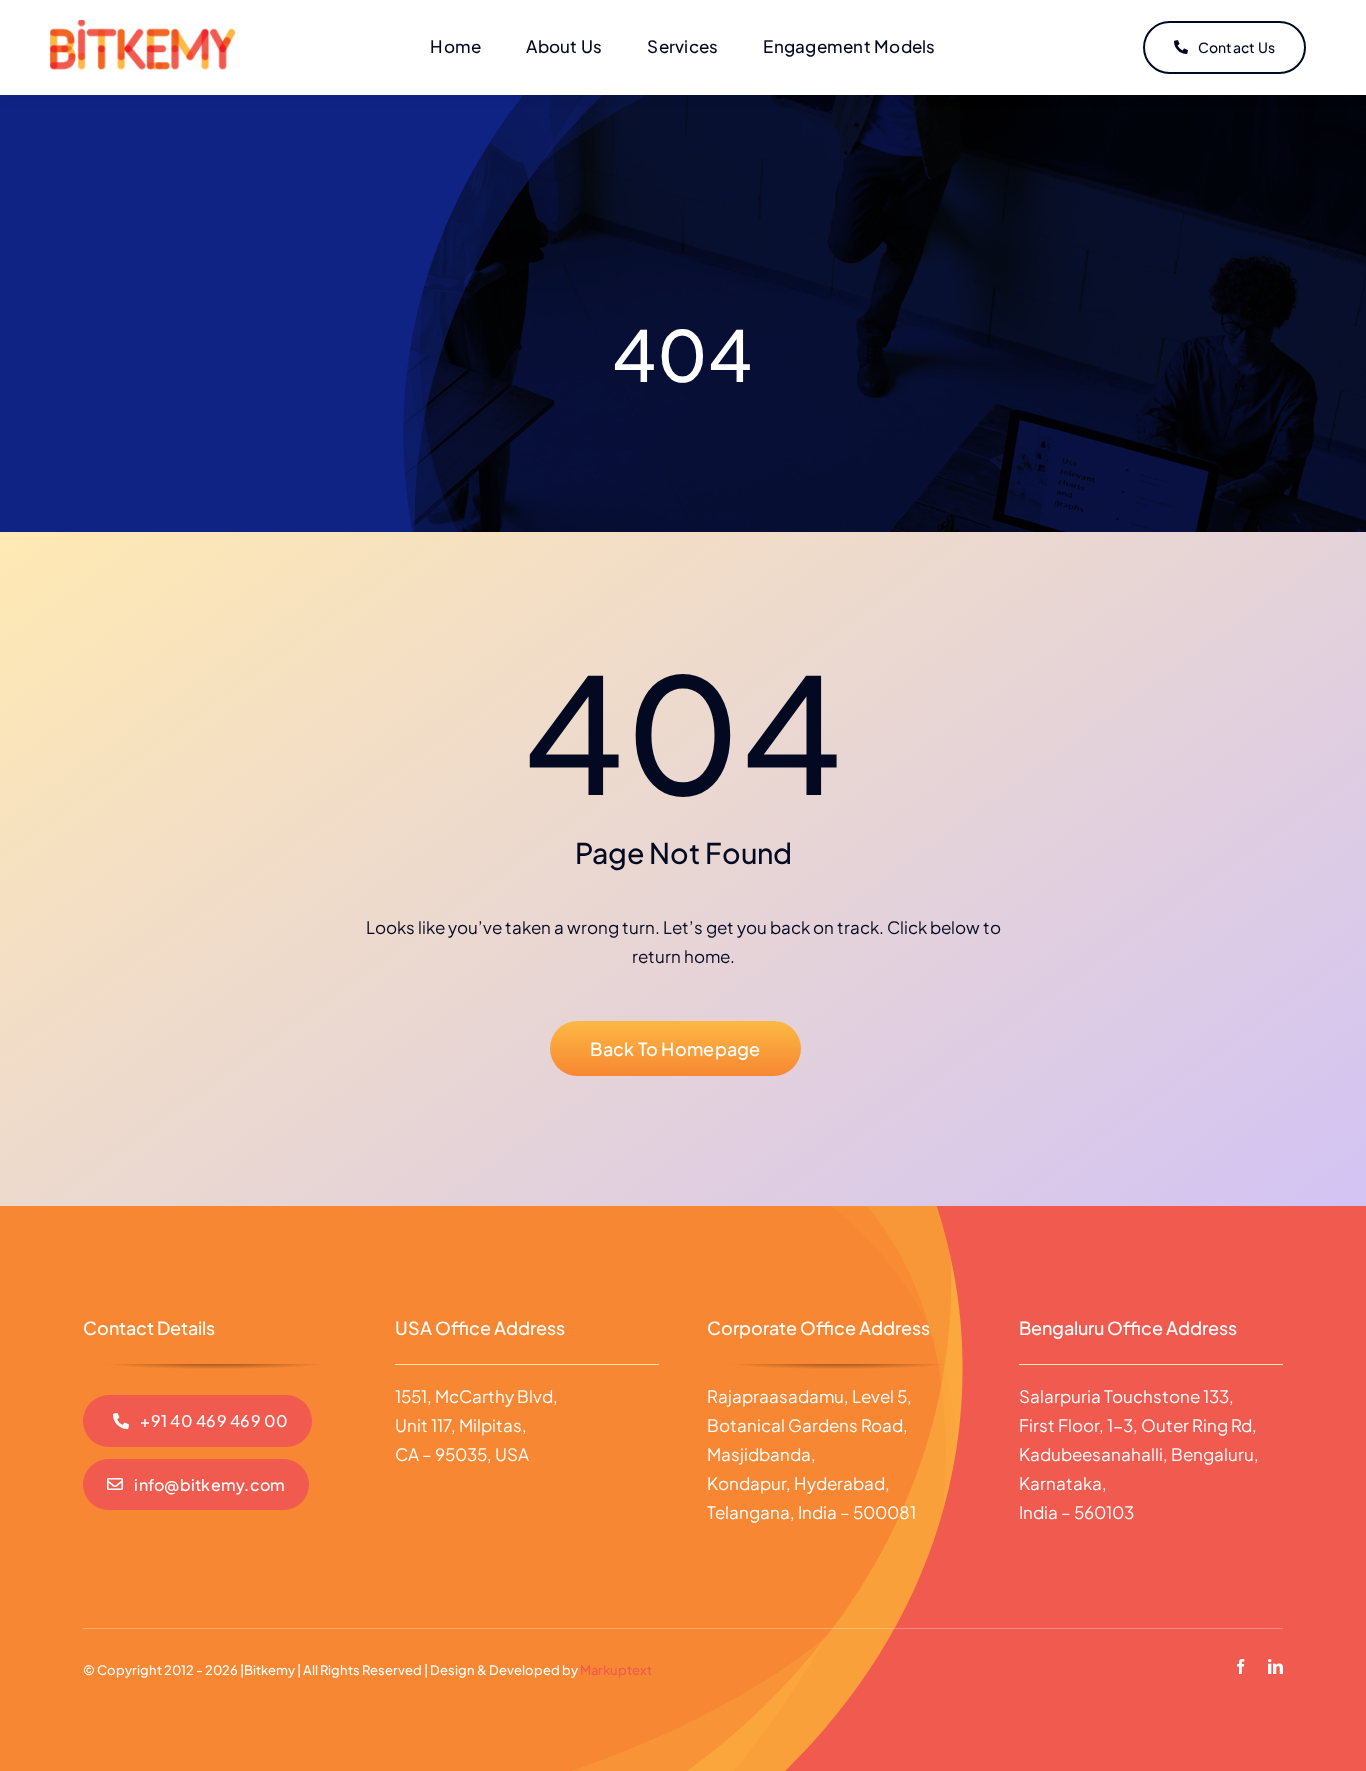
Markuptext (616, 1670)
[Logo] (142, 28)
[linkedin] (1275, 1666)
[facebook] (1240, 1666)
